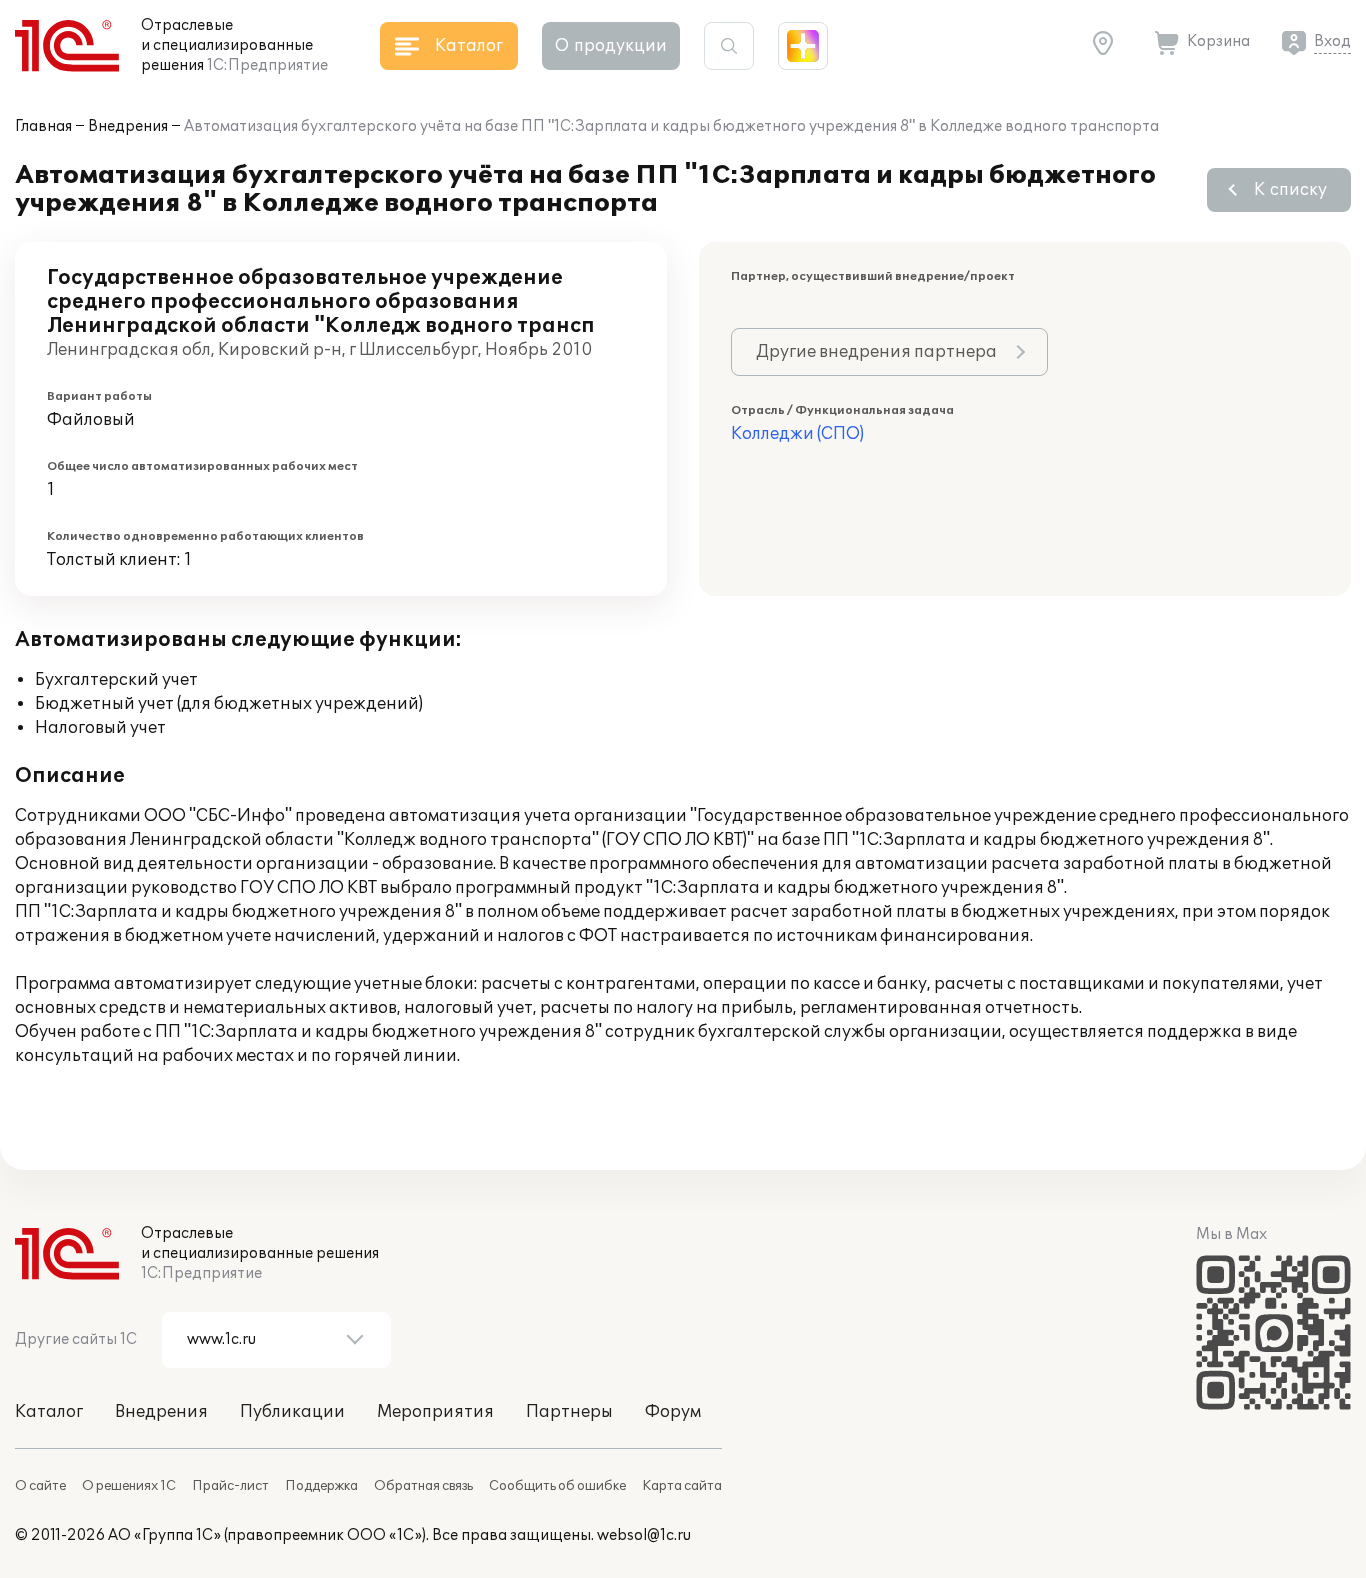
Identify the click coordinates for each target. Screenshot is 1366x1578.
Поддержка (321, 1486)
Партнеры (569, 1412)
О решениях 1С (129, 1486)
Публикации (292, 1412)
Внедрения (128, 126)
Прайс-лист (230, 1486)
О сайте (40, 1486)
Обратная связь (423, 1486)
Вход (1332, 41)
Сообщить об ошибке (557, 1486)
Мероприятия (435, 1412)
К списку (1290, 190)
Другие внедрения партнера (876, 352)
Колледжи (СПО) (797, 434)
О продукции (611, 46)
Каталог (49, 1412)
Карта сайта (682, 1486)
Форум (673, 1412)
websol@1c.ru (644, 1535)
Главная (43, 126)
